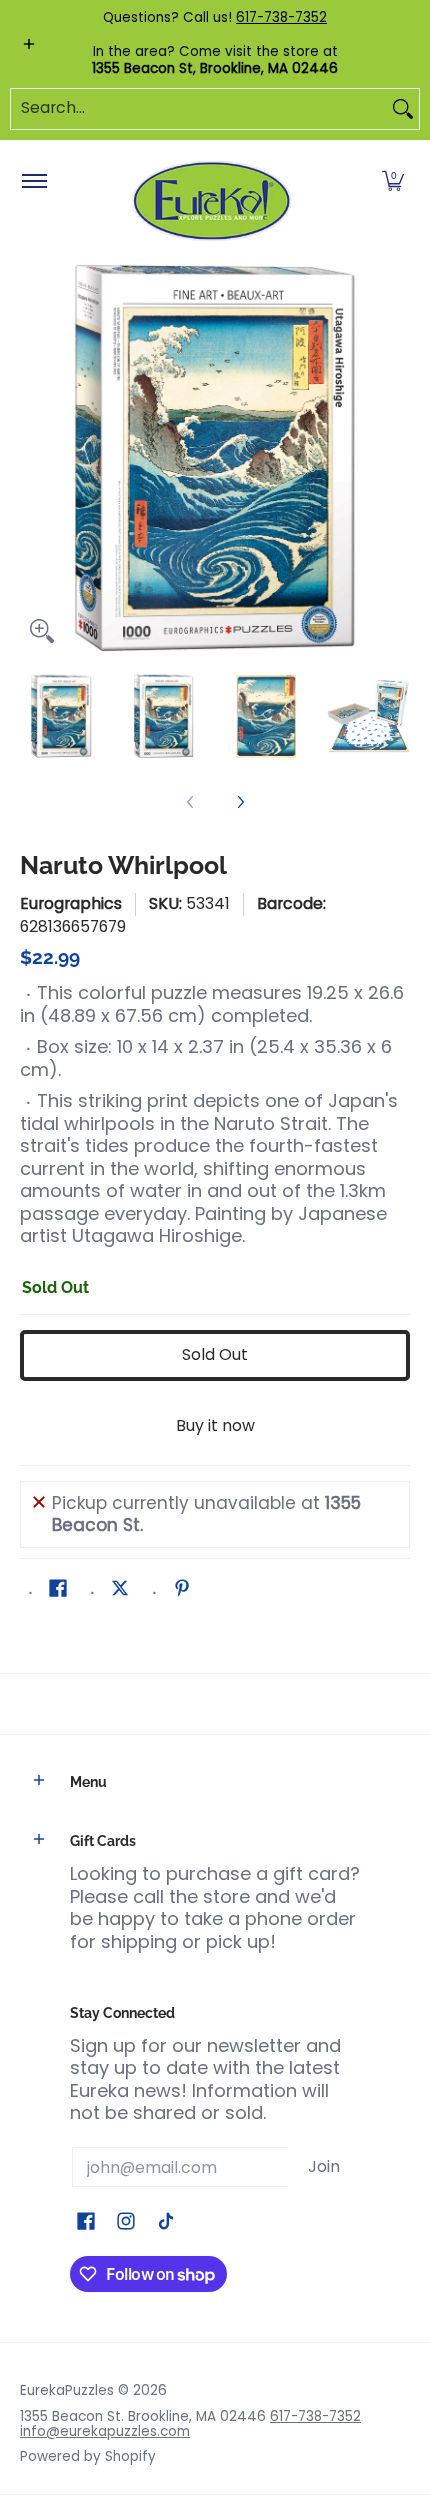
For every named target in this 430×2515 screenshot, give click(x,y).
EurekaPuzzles (67, 2390)
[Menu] (33, 182)
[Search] (403, 109)
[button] (393, 182)
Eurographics (71, 903)
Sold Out (215, 1354)
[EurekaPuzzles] (212, 201)
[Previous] (34, 458)
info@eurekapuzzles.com (105, 2431)
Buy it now (215, 1425)
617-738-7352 (281, 17)
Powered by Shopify (88, 2456)
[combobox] (199, 109)
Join (324, 2166)
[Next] (396, 458)
